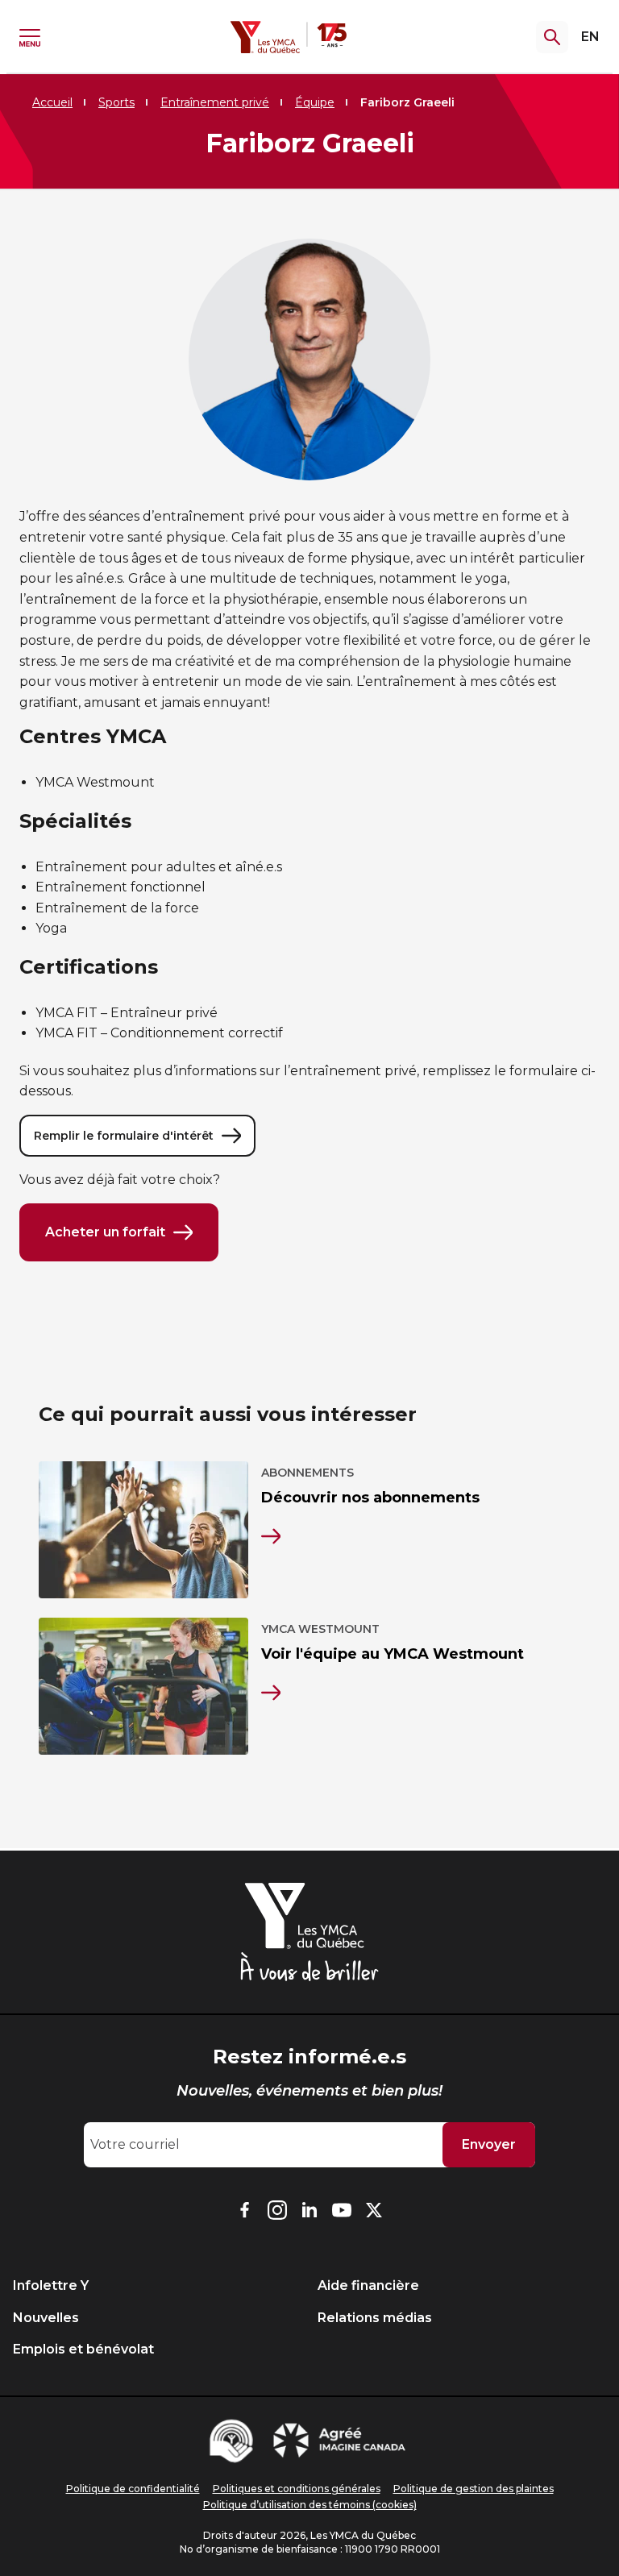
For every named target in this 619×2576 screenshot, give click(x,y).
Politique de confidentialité (133, 2489)
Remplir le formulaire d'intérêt (124, 1136)
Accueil (52, 102)
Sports (116, 102)
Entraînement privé (215, 102)
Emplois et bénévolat (83, 2349)
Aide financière (368, 2285)
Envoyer (489, 2144)
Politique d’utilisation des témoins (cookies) (310, 2505)
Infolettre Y (51, 2285)
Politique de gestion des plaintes (474, 2489)
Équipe (315, 102)
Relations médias (375, 2318)
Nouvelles (46, 2318)
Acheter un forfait (105, 1232)
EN (590, 37)
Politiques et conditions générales (297, 2489)
